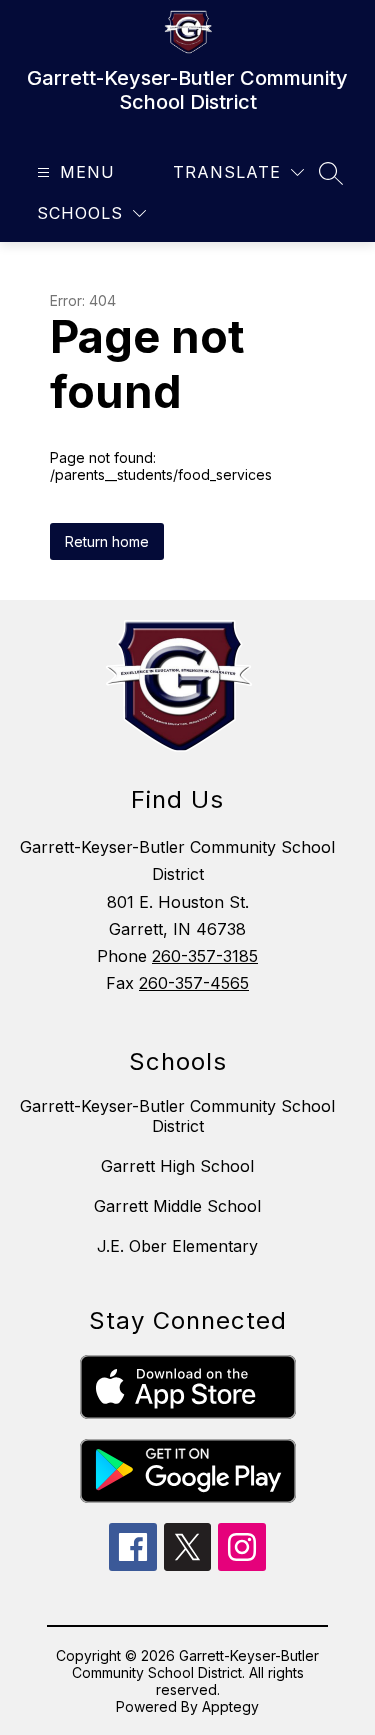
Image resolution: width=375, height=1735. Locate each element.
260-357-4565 (194, 983)
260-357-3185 (205, 956)
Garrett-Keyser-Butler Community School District (177, 1116)
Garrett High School (177, 1166)
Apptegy (230, 1706)
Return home (107, 541)
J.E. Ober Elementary (177, 1246)
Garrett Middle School (177, 1206)
